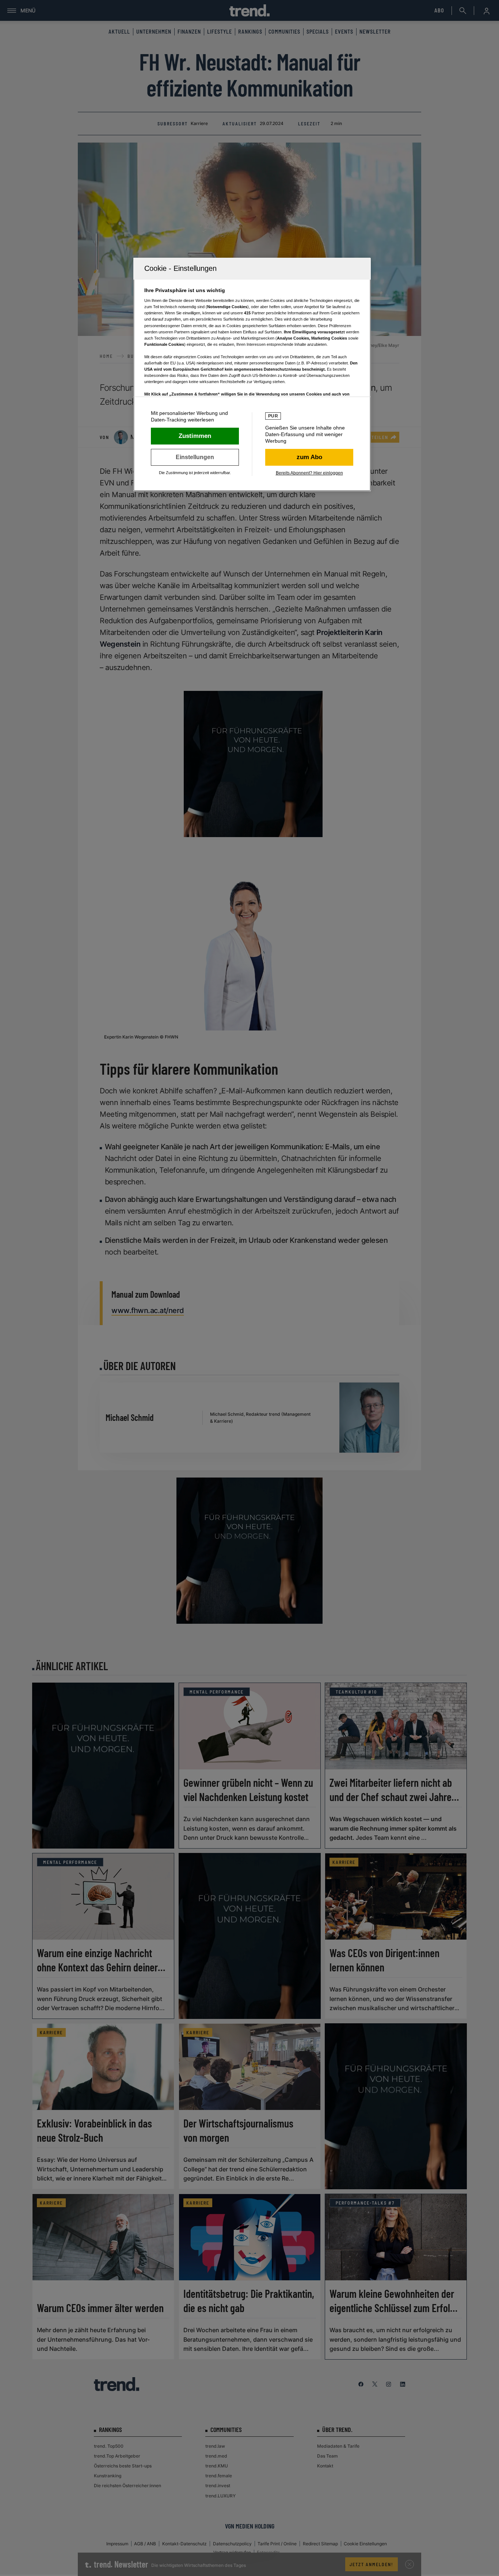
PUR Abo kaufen (309, 457)
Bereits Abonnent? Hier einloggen (309, 473)
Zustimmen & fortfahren (195, 436)
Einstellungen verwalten (195, 457)
